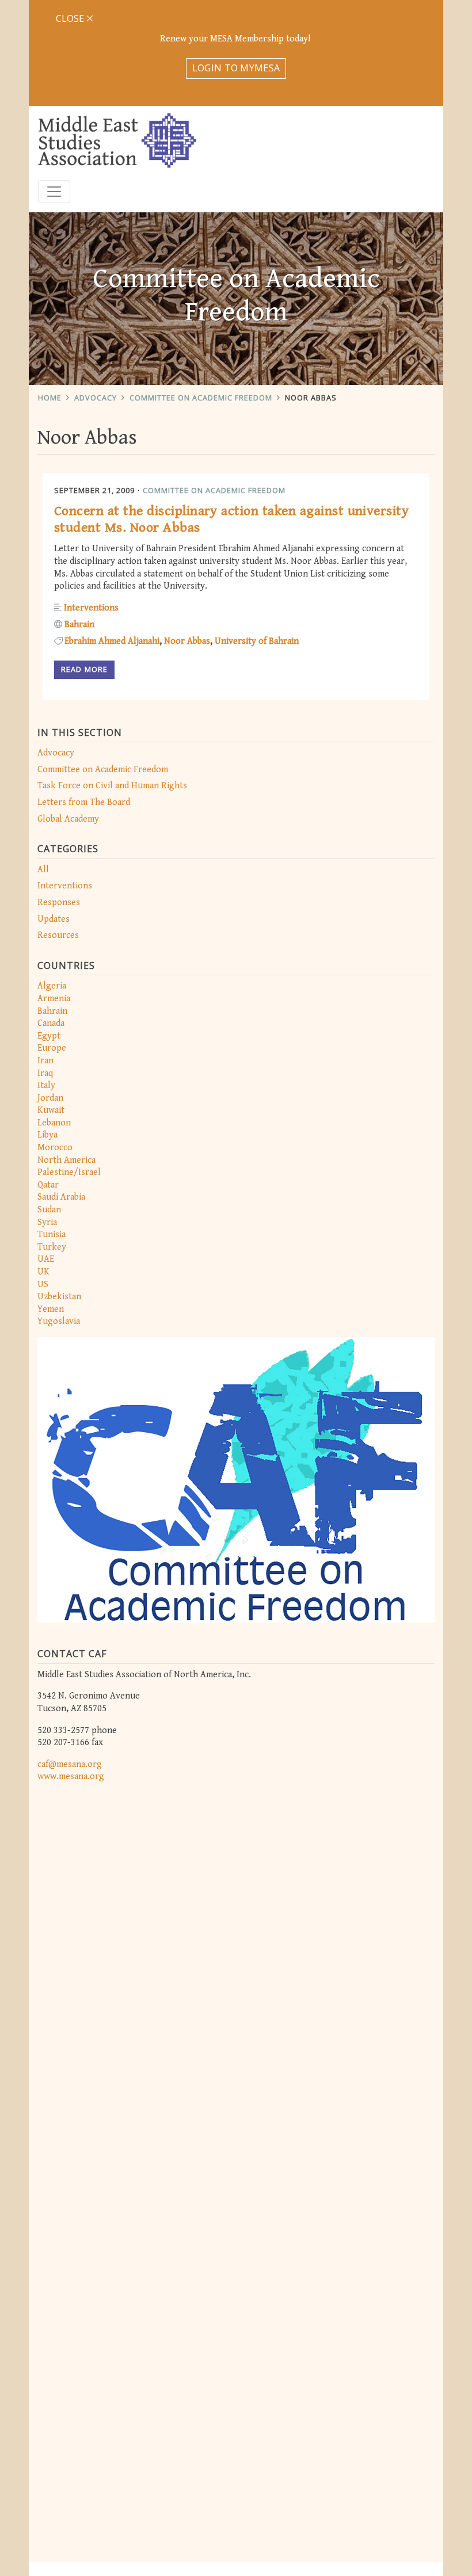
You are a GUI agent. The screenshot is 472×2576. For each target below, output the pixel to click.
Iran (45, 1061)
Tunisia (52, 1234)
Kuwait (51, 1110)
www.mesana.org (71, 1777)
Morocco (55, 1148)
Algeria (52, 986)
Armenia (54, 999)
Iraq (45, 1073)
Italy (46, 1085)
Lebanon (54, 1123)
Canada (51, 1023)
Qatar (48, 1185)
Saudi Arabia (61, 1197)
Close (71, 18)
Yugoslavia (59, 1321)
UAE (46, 1259)
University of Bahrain (257, 641)
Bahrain (52, 1011)
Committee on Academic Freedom (201, 398)
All (43, 870)
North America (66, 1160)
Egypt (49, 1036)
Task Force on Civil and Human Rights (112, 786)
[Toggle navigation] (54, 192)
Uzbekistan (59, 1297)
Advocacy (96, 398)
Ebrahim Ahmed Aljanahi (112, 641)
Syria (47, 1222)
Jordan (50, 1098)
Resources (58, 935)
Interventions (65, 886)
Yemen (51, 1309)
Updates (54, 919)
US (43, 1285)
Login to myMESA (236, 68)
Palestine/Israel (69, 1172)
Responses (59, 902)
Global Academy (68, 819)
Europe (52, 1048)
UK (43, 1272)
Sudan (49, 1210)
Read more (84, 669)
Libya (47, 1135)
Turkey (52, 1247)
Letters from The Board (84, 802)
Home (50, 398)
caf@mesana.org (70, 1764)
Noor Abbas (311, 398)
